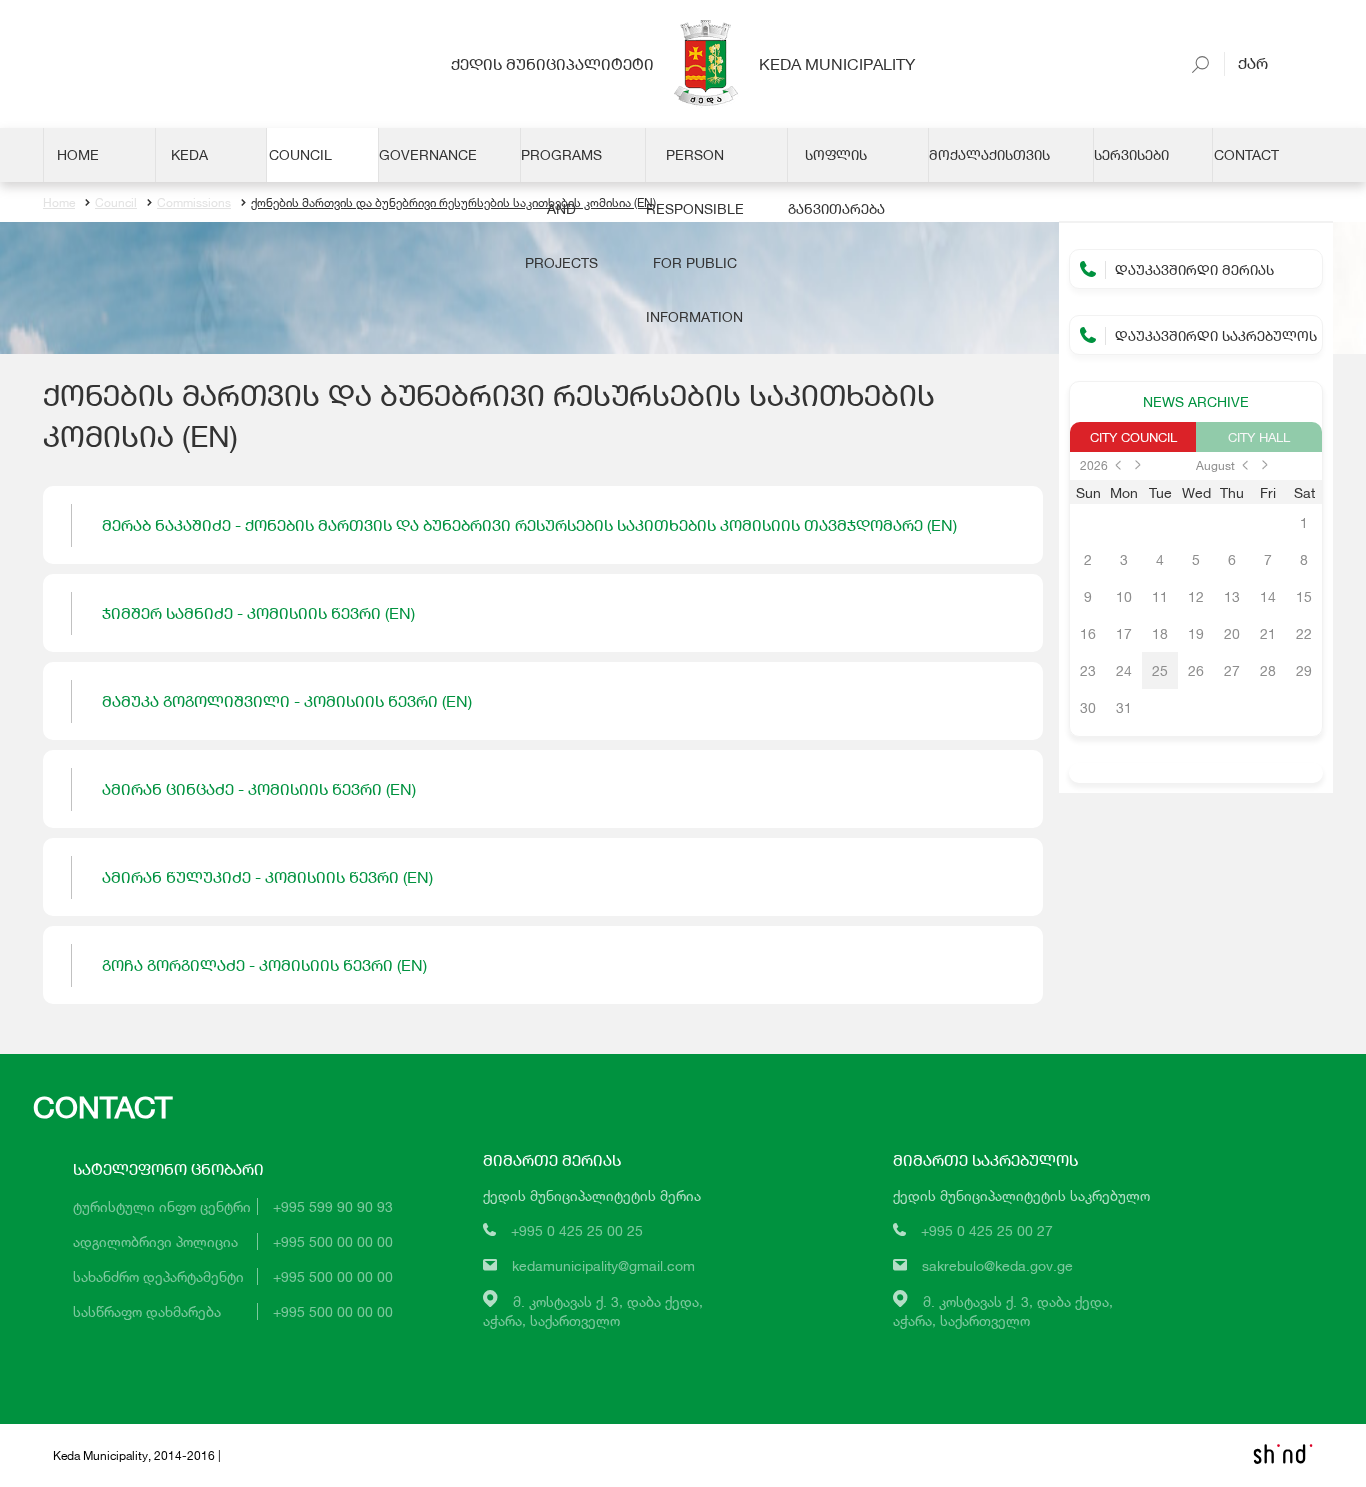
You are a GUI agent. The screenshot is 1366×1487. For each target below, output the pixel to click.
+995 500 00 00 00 (333, 1241)
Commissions (194, 202)
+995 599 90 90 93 (333, 1206)
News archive (1196, 401)
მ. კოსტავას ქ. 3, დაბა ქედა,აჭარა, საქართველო (593, 1311)
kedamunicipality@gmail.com (603, 1265)
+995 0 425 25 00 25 (577, 1230)
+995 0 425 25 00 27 (987, 1230)
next (1138, 465)
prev (1118, 465)
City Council (1133, 437)
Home (59, 202)
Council (116, 202)
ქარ (1248, 62)
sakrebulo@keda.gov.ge (997, 1265)
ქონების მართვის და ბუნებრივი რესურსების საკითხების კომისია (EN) (453, 202)
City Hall (1259, 437)
